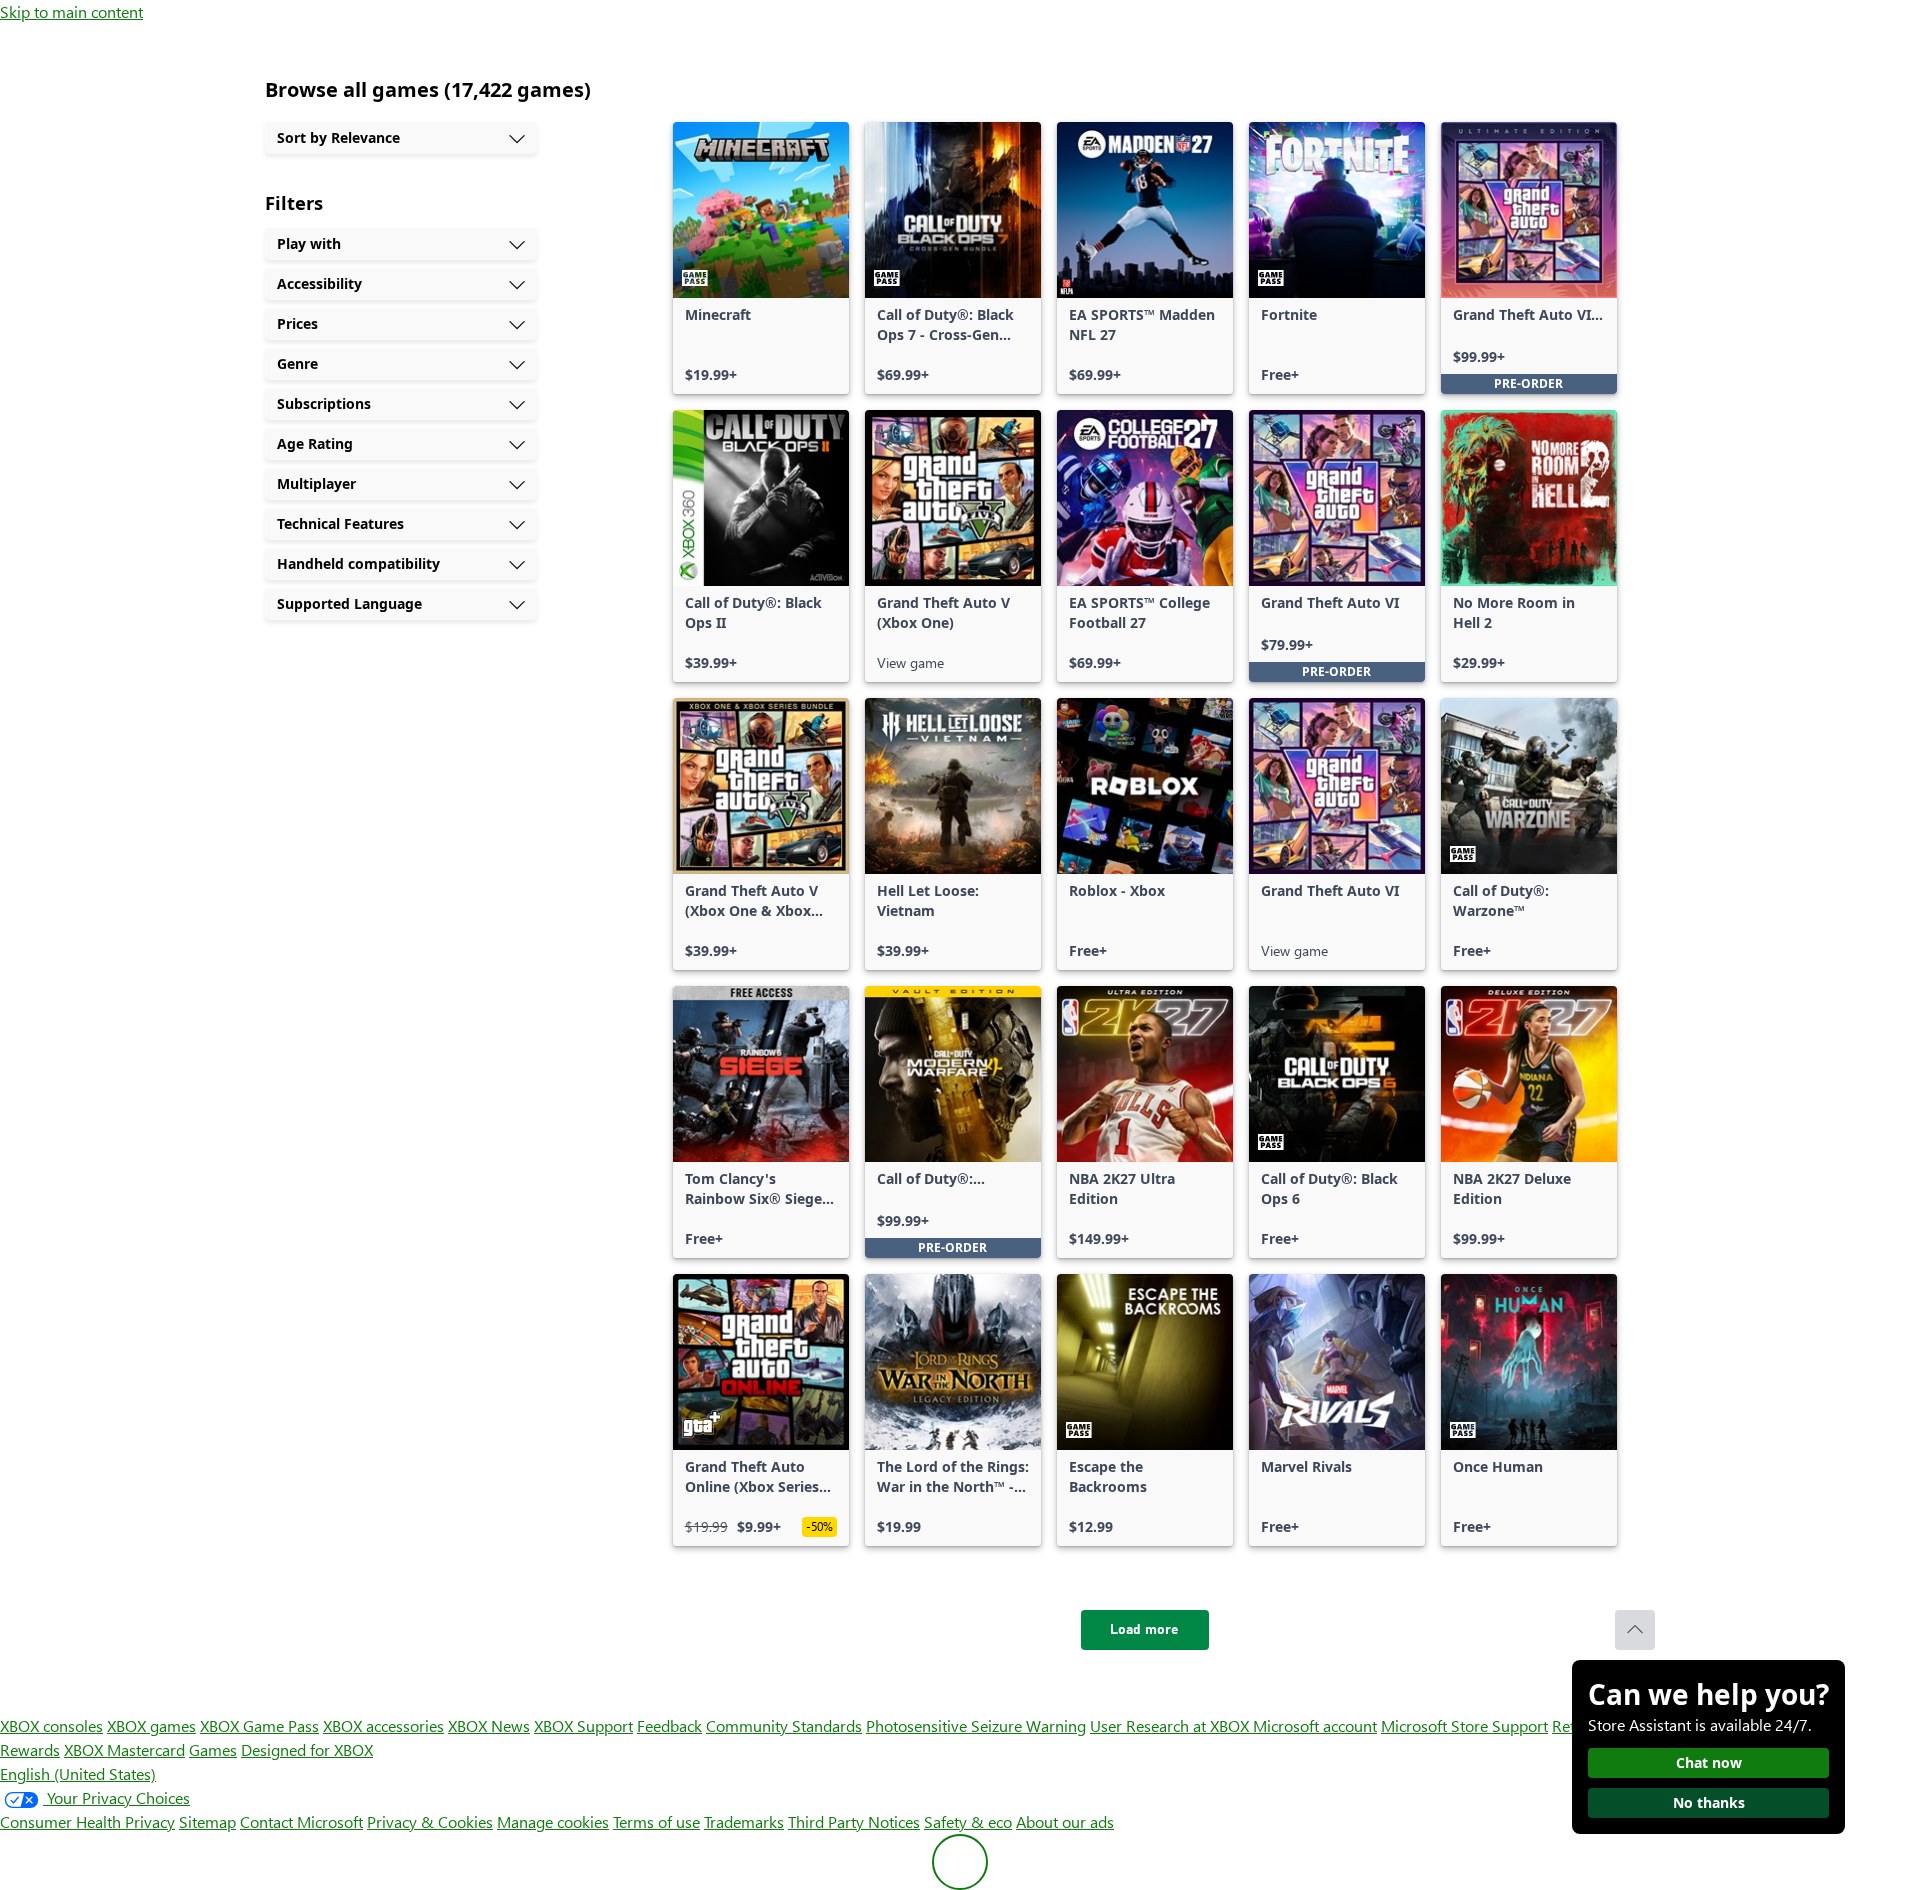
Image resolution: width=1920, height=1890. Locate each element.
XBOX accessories (383, 1725)
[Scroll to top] (1635, 1630)
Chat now (1709, 1762)
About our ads (1065, 1821)
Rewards (30, 1749)
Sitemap (207, 1821)
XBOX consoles (51, 1725)
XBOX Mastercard (124, 1749)
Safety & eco (968, 1821)
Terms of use (656, 1821)
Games (213, 1749)
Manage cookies (553, 1821)
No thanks (1709, 1802)
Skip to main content (71, 11)
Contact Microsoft (301, 1821)
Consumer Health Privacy (87, 1821)
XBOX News (489, 1725)
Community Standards (784, 1725)
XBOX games (151, 1725)
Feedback (669, 1725)
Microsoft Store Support (1464, 1725)
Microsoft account (1315, 1725)
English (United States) (78, 1773)
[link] (761, 258)
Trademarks (744, 1821)
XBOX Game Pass (259, 1725)
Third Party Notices (854, 1821)
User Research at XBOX (1171, 1725)
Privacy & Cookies (430, 1821)
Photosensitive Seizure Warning (976, 1725)
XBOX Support (583, 1725)
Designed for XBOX (307, 1749)
